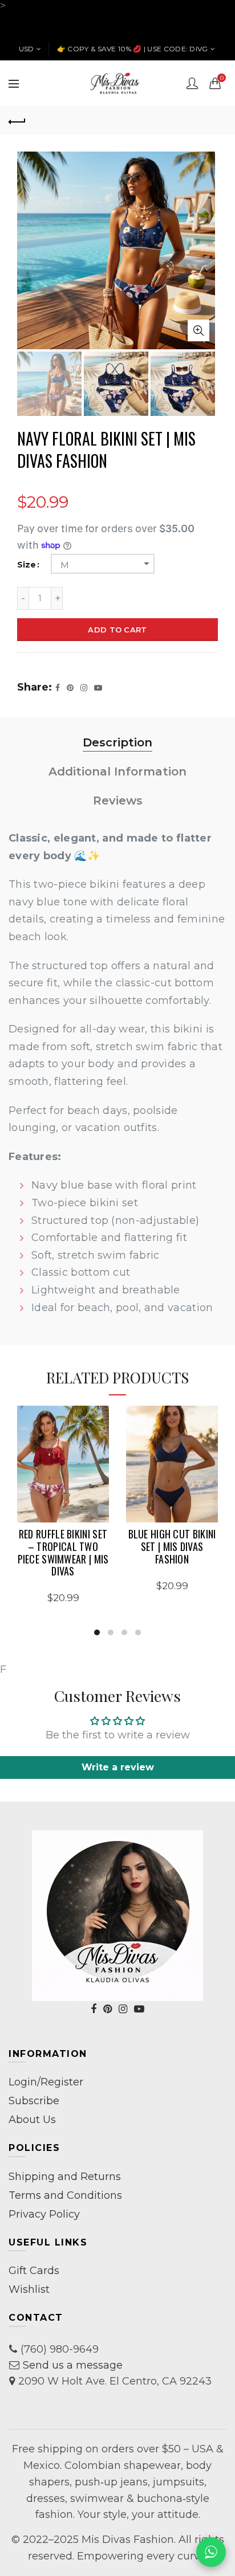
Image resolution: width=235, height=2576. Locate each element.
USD (27, 49)
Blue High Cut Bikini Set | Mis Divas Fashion (172, 1547)
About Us (32, 2120)
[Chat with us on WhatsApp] (211, 2552)
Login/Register (46, 2082)
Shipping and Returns (65, 2177)
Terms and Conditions (65, 2195)
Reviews (118, 801)
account (192, 83)
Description (117, 742)
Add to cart (117, 630)
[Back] (17, 120)
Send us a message (73, 2365)
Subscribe (34, 2101)
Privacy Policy (44, 2214)
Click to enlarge (198, 330)
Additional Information (117, 771)
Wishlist (29, 2289)
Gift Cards (34, 2271)
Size (27, 565)
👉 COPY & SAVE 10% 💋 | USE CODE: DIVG (133, 49)
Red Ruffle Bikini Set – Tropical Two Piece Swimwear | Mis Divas (63, 1553)
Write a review (118, 1767)
